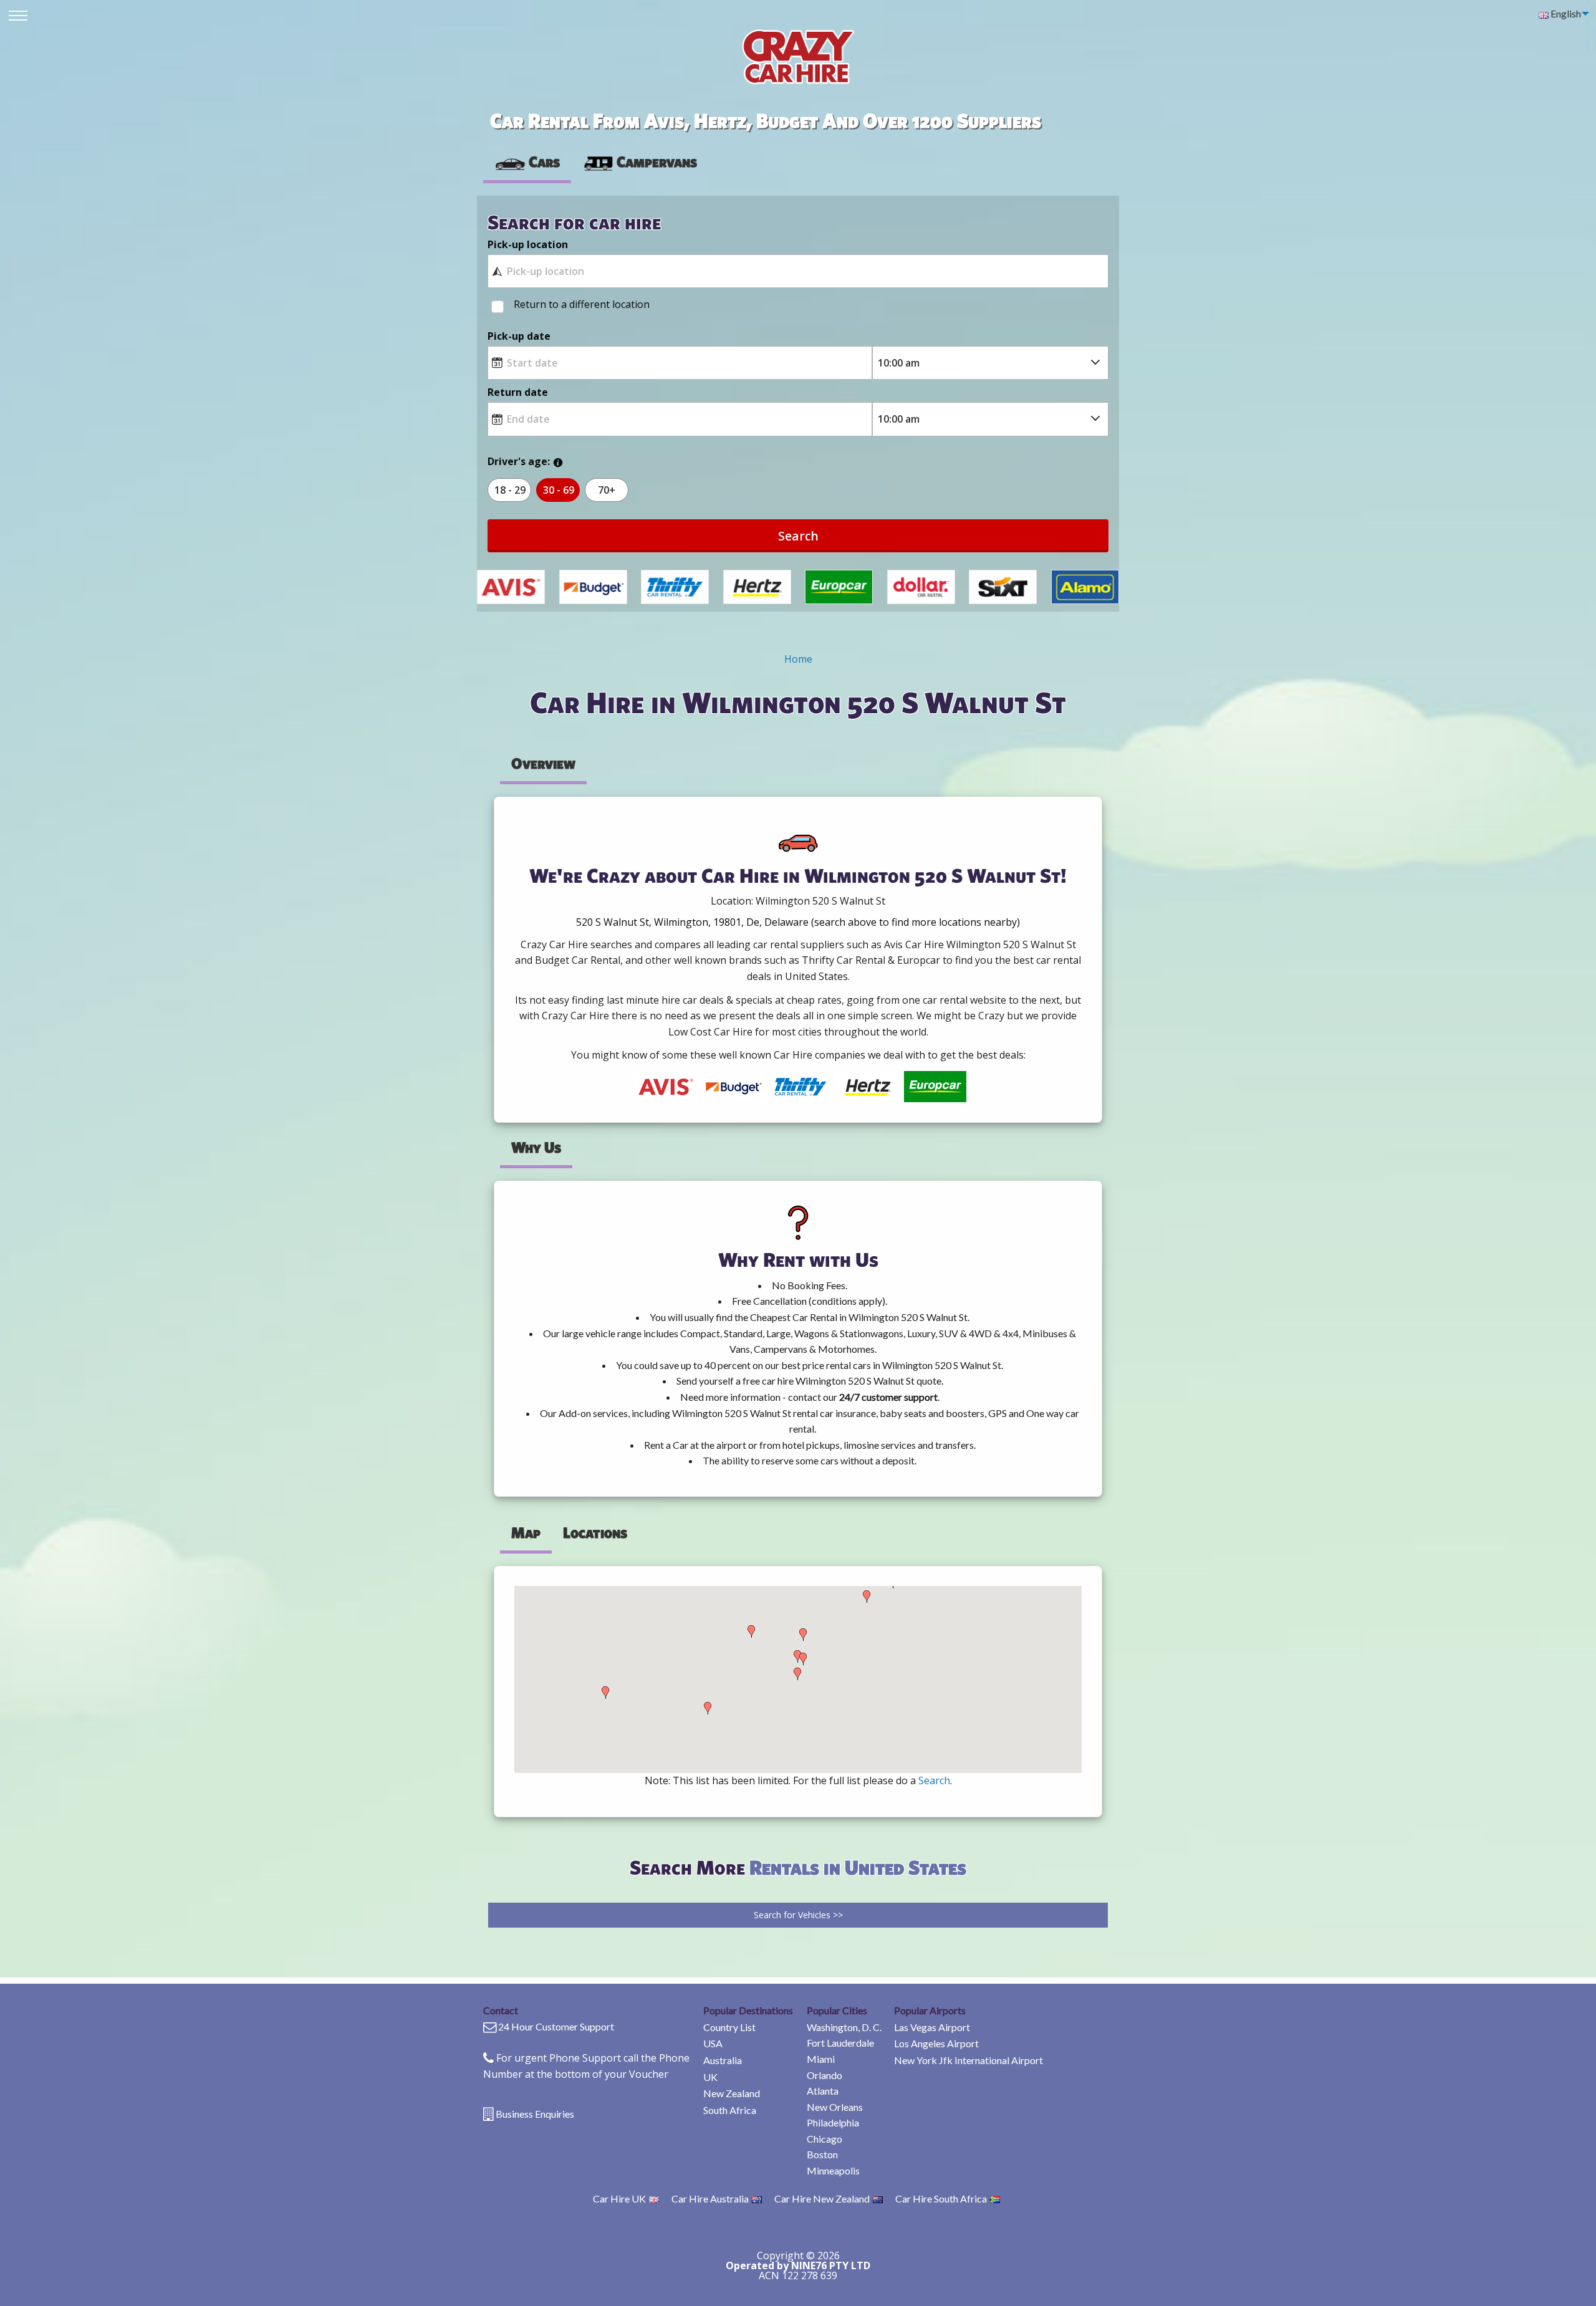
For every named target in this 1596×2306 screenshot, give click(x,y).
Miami (821, 2059)
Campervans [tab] (657, 161)
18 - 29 (510, 490)
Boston (822, 2154)
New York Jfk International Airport (969, 2060)
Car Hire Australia (710, 2198)
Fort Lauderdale (840, 2043)
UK (710, 2077)
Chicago (824, 2139)
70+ (607, 490)
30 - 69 (559, 490)
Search (798, 536)
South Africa (730, 2110)
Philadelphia (833, 2122)
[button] (605, 1693)
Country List (729, 2027)
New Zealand (732, 2093)
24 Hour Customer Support (556, 2026)
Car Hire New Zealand (822, 2198)
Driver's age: (519, 461)
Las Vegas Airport (932, 2027)
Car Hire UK (619, 2198)
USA (713, 2043)
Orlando (824, 2075)
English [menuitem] (1565, 13)
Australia (723, 2060)
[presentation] (640, 162)
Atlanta (823, 2091)
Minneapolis (833, 2170)
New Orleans (835, 2107)
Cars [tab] (544, 161)
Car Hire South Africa (941, 2198)
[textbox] (798, 271)
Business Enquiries (535, 2114)
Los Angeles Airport (936, 2043)
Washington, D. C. (844, 2027)
